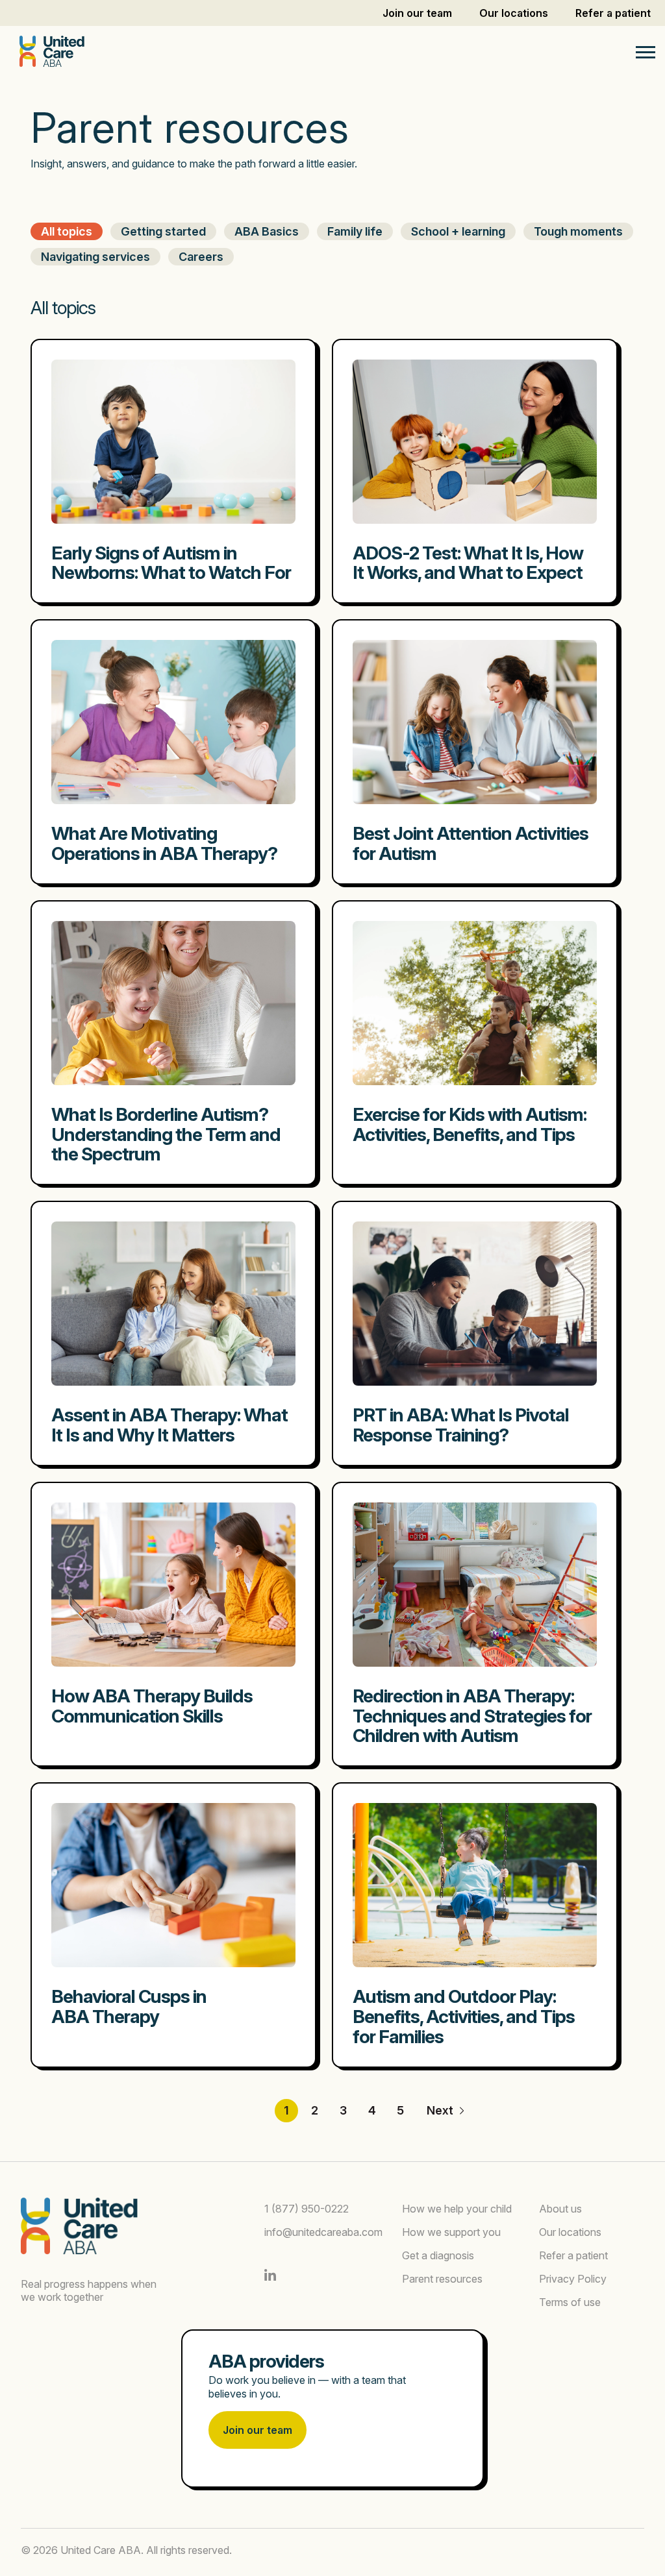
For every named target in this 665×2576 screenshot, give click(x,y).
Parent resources (442, 2279)
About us (560, 2209)
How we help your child (457, 2209)
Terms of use (570, 2302)
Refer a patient (613, 13)
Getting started (163, 231)
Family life (355, 231)
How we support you (451, 2232)
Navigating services (95, 257)
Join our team (417, 13)
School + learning (458, 231)
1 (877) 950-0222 (307, 2209)
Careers (201, 257)
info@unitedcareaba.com (323, 2232)
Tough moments (578, 231)
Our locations (514, 13)
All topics (67, 231)
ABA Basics (267, 231)
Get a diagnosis (438, 2255)
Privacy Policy (573, 2279)
